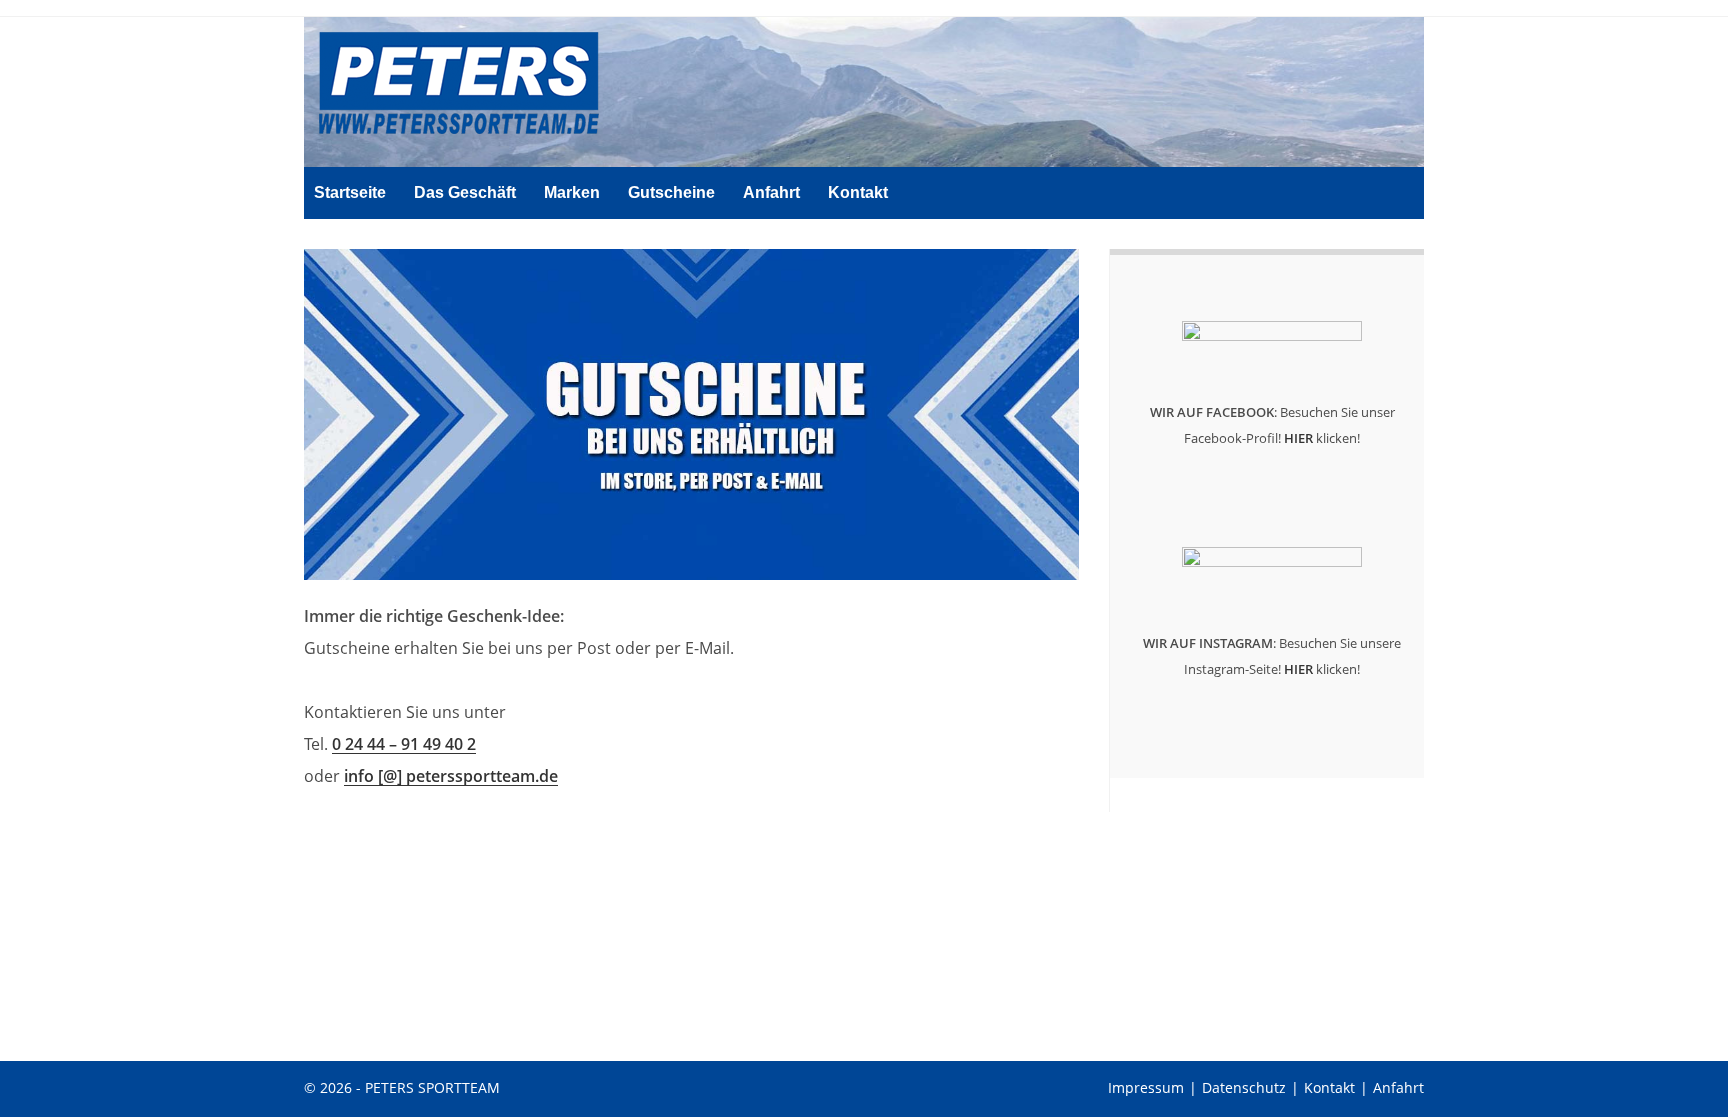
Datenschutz (1244, 1087)
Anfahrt (1398, 1087)
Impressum (1146, 1087)
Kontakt (1329, 1087)
